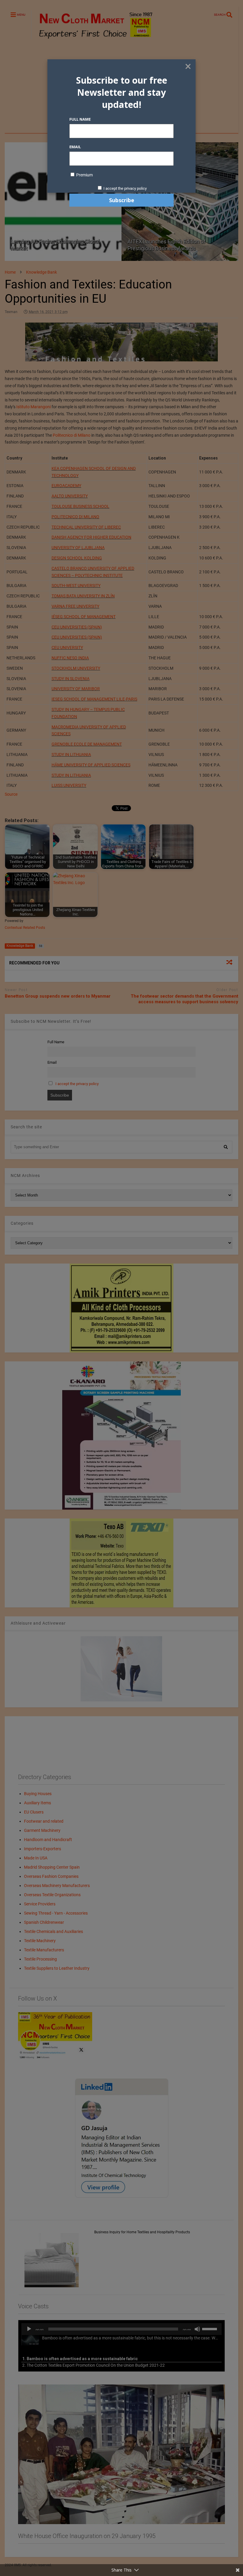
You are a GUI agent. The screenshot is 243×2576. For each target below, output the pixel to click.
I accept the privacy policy (125, 188)
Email (75, 147)
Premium (84, 175)
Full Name (80, 119)
